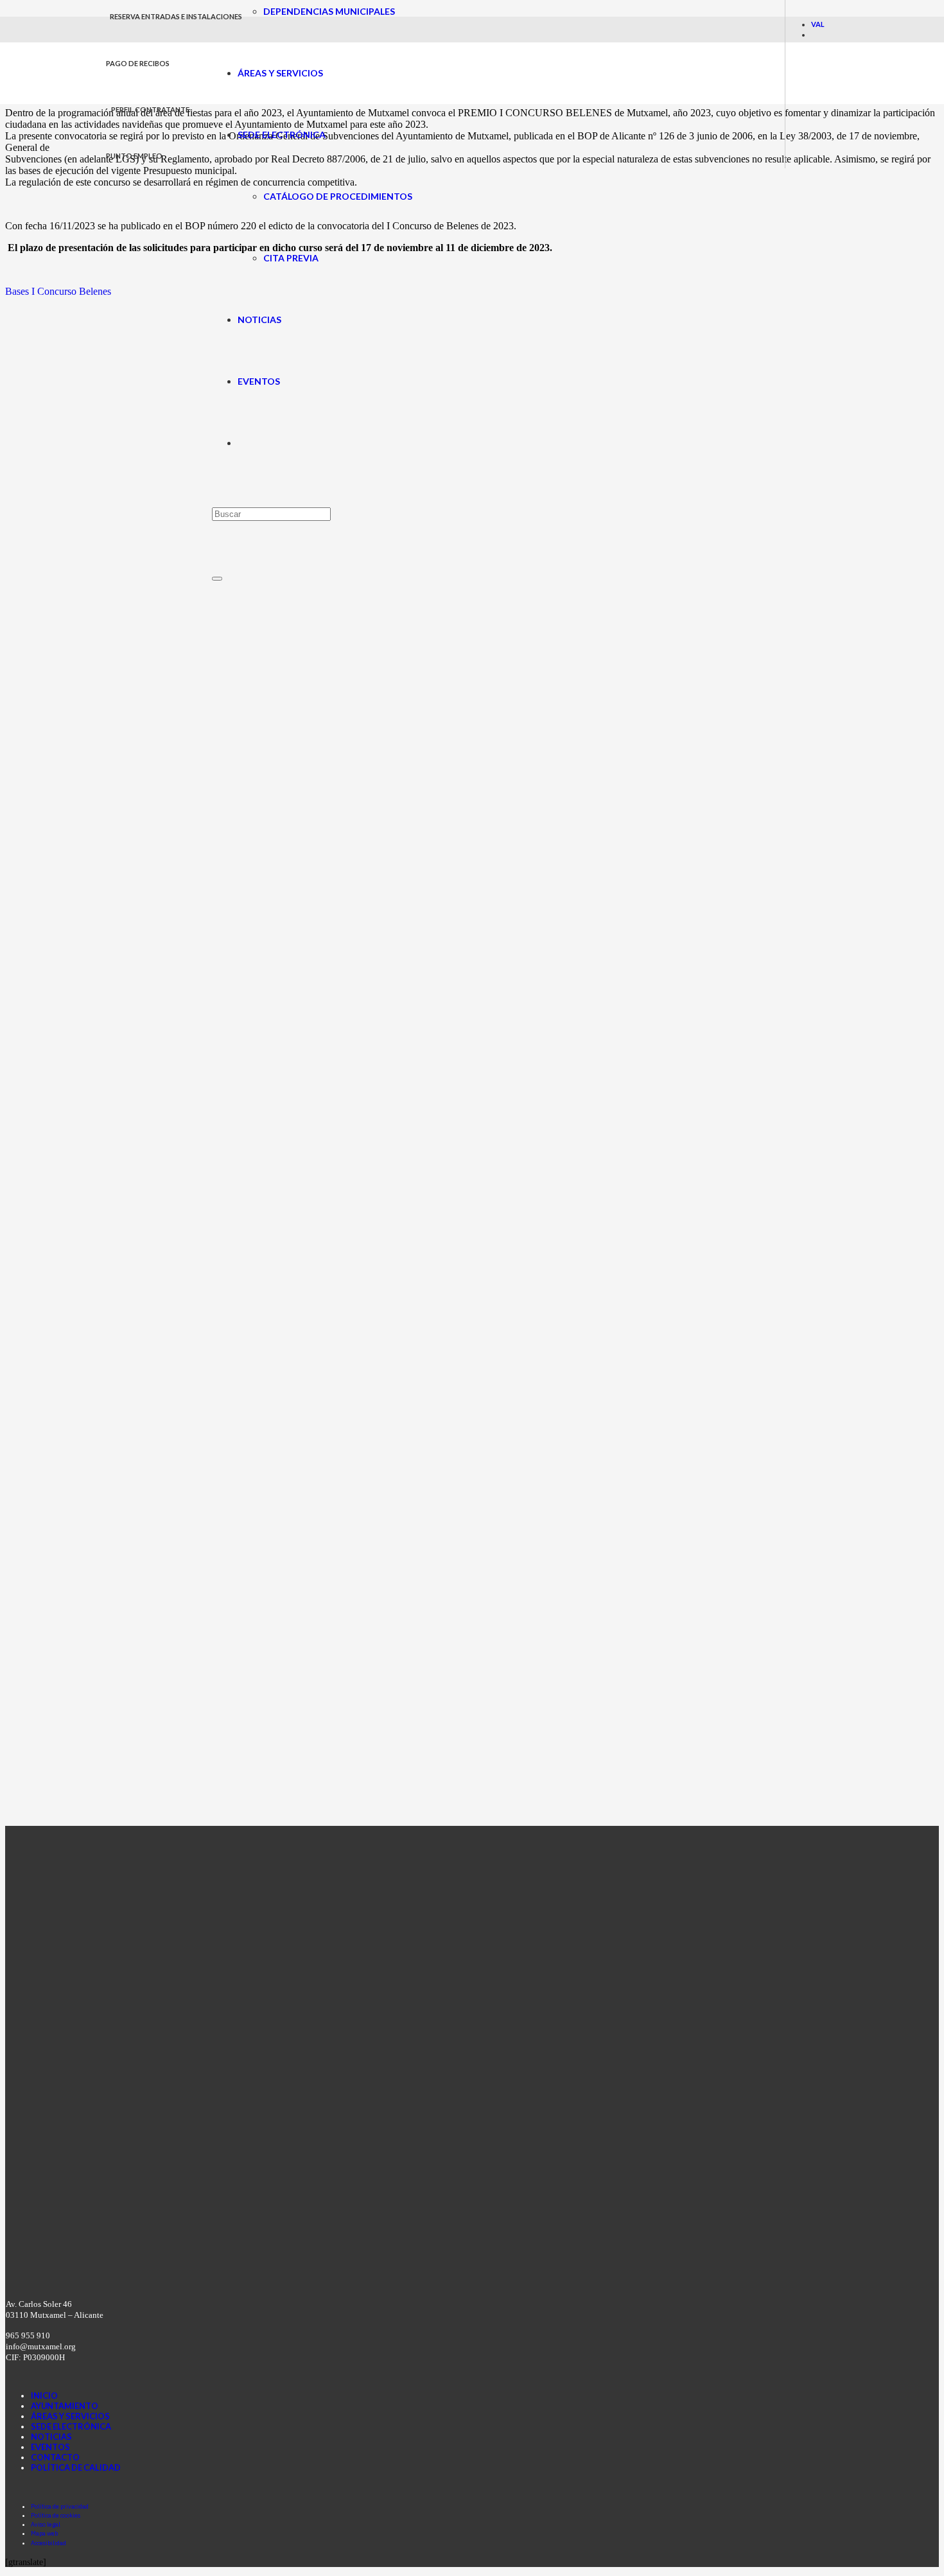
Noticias (51, 2437)
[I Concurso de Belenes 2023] (96, 1820)
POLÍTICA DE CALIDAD (76, 2467)
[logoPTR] (334, 2273)
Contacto (55, 2457)
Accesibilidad (48, 2543)
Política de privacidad (60, 2506)
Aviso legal (46, 2524)
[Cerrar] (217, 579)
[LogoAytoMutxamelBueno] (159, 97)
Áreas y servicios (70, 2416)
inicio (44, 2396)
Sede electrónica (71, 2426)
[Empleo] (435, 776)
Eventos (50, 2447)
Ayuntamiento (65, 2406)
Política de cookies (56, 2515)
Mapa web (44, 2533)
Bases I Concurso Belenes (58, 291)
